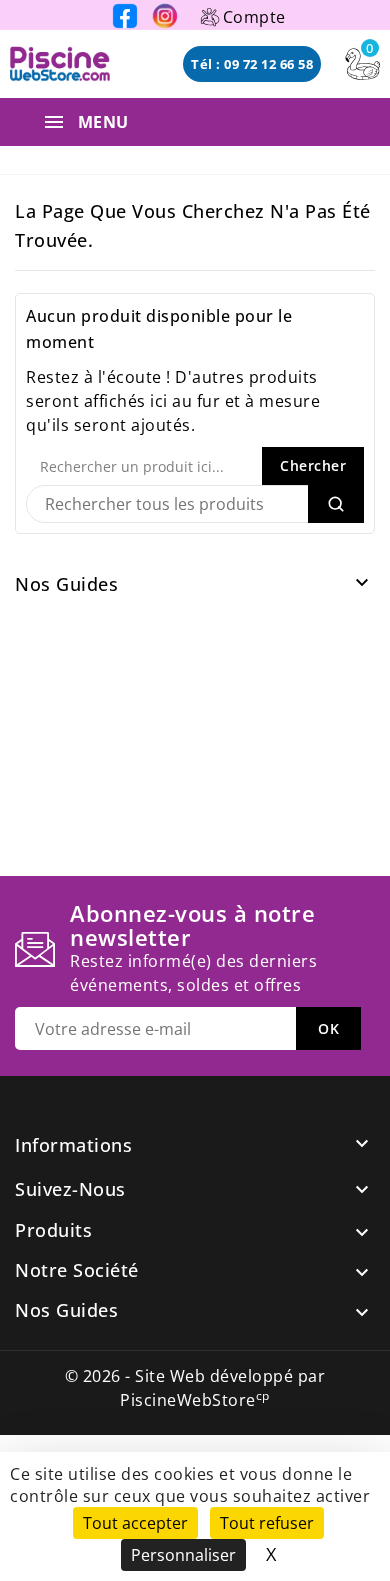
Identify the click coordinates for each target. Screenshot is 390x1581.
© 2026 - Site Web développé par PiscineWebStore (195, 1388)
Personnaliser (183, 1555)
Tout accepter (135, 1523)
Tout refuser (267, 1523)
